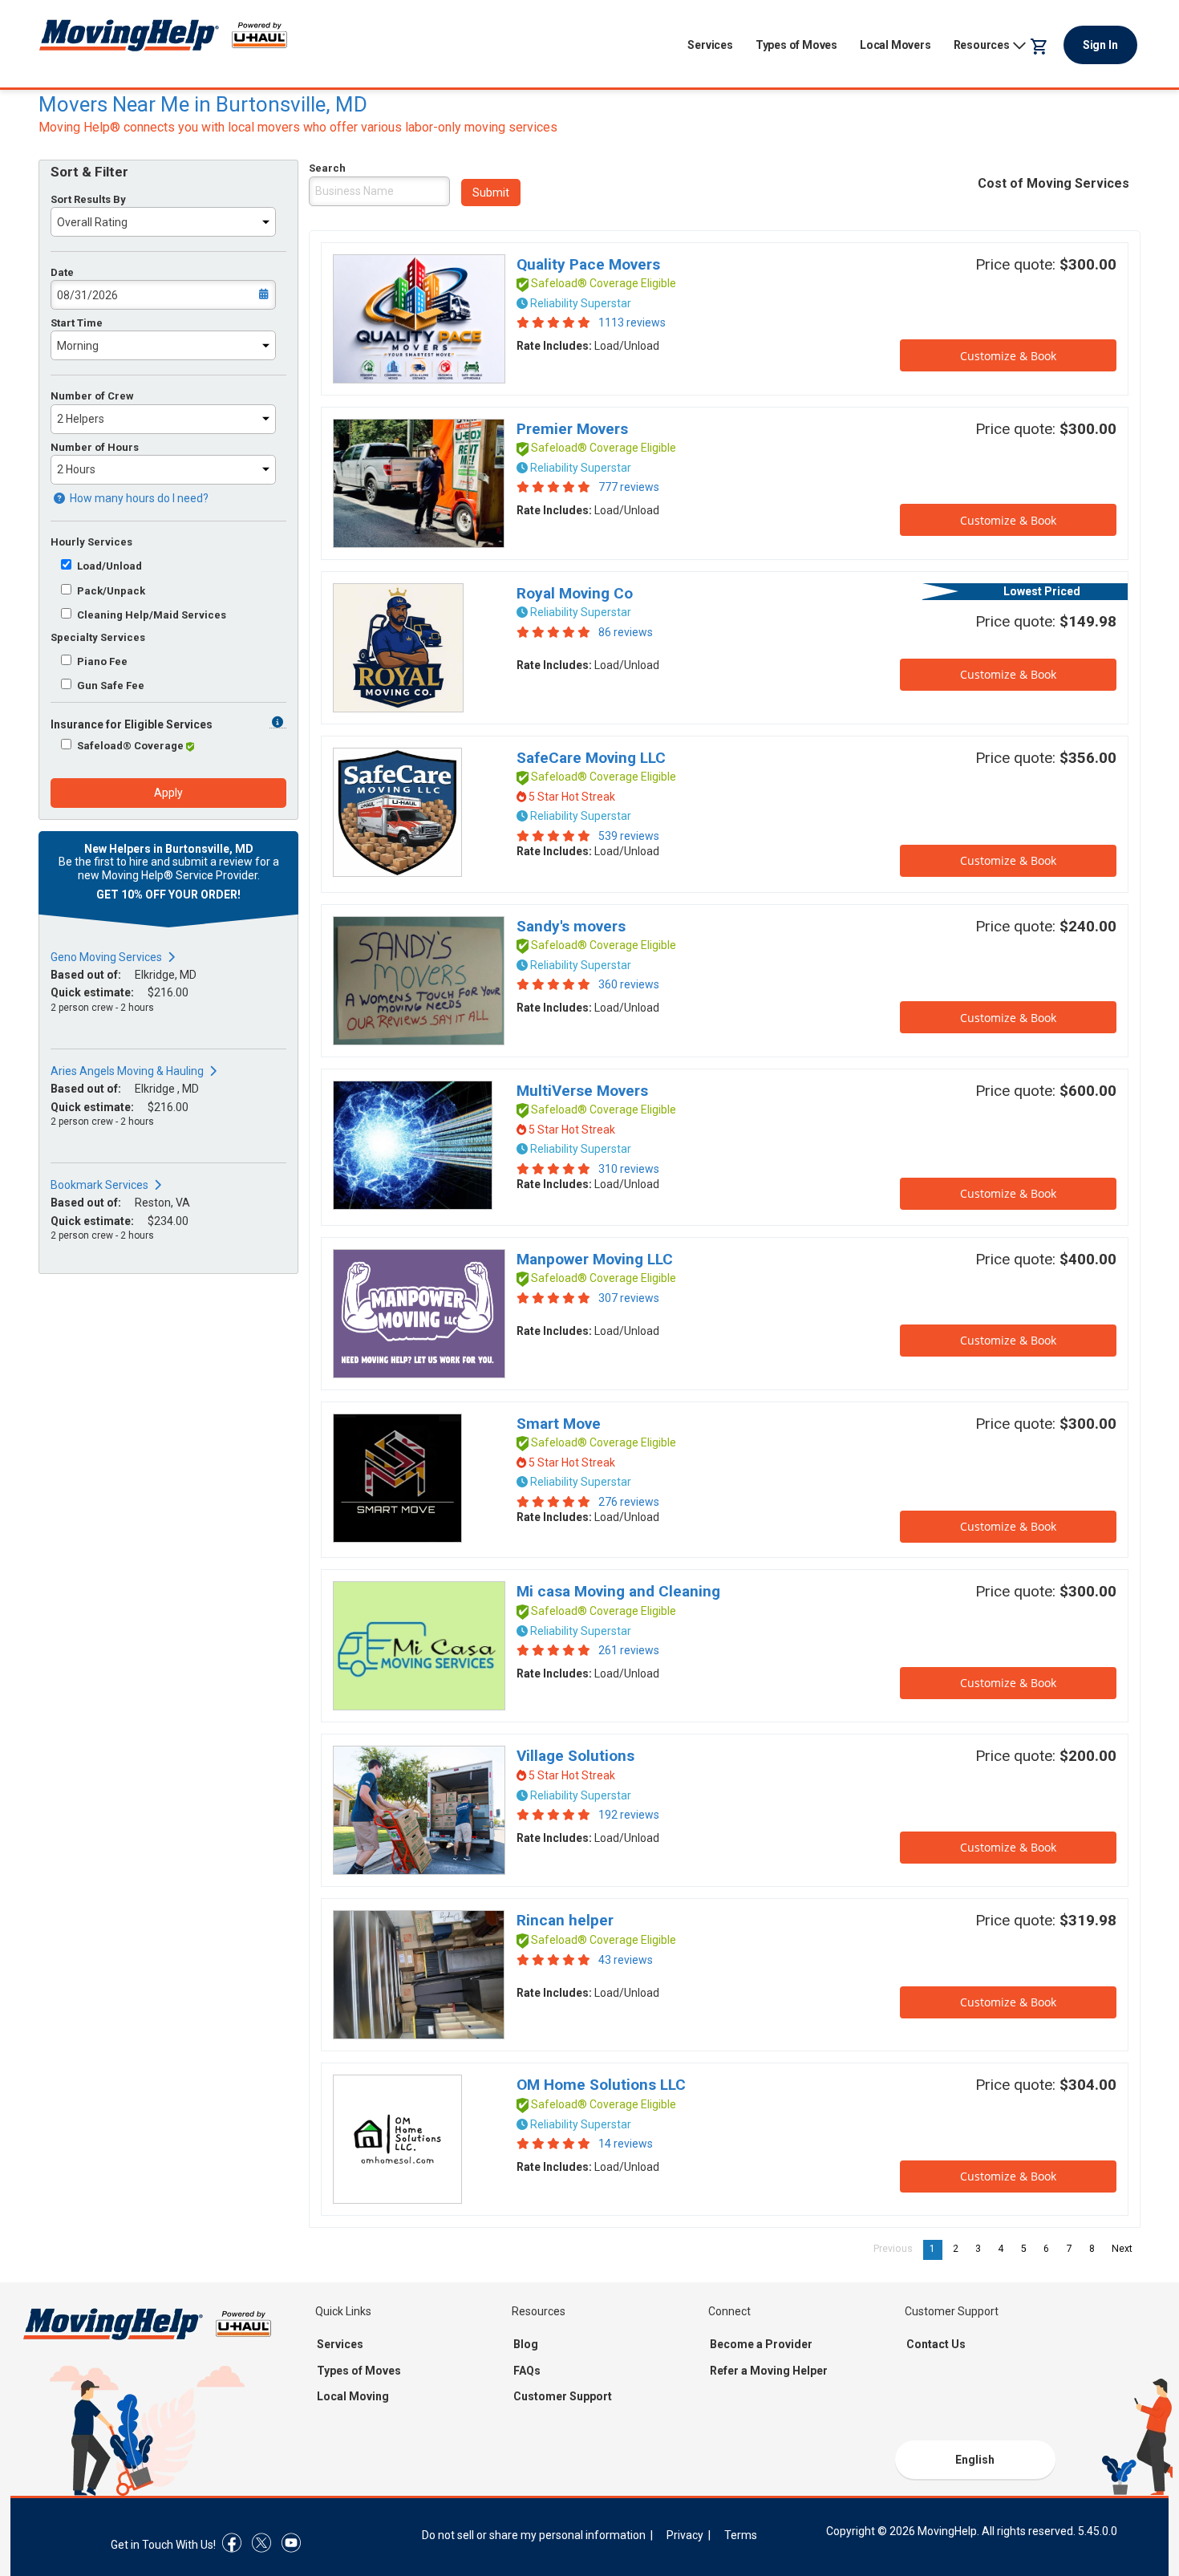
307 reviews (629, 1298)
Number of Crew (92, 396)
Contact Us (936, 2344)
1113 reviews (632, 323)
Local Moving (353, 2396)
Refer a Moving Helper (769, 2371)
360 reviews (629, 984)
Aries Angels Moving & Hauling (127, 1071)
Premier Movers (572, 429)
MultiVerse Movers (582, 1091)
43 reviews (626, 1960)
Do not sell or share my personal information (534, 2535)
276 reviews (629, 1502)
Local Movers (895, 45)
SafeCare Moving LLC (591, 758)
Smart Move (559, 1424)
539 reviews (629, 836)
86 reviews (626, 632)
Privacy (685, 2535)
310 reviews (629, 1169)
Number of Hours (95, 447)
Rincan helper (565, 1920)
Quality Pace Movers (588, 264)
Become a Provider (761, 2344)
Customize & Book (1008, 356)
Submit (491, 193)
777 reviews (629, 487)
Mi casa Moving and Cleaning (618, 1591)
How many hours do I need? (138, 498)
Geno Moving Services (106, 957)
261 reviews (629, 1650)
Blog (526, 2344)
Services (710, 45)
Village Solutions (575, 1756)
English (975, 2460)
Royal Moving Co (575, 593)
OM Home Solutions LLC (601, 2085)
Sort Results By (88, 199)
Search (327, 168)
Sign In (1100, 45)
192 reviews (629, 1815)
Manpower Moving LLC (595, 1259)
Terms (741, 2535)
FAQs (527, 2371)
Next (1126, 2249)
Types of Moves (796, 45)
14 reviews (626, 2144)
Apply (168, 793)
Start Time (77, 323)
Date (62, 272)
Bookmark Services (99, 1185)
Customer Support (563, 2396)
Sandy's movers (571, 926)
